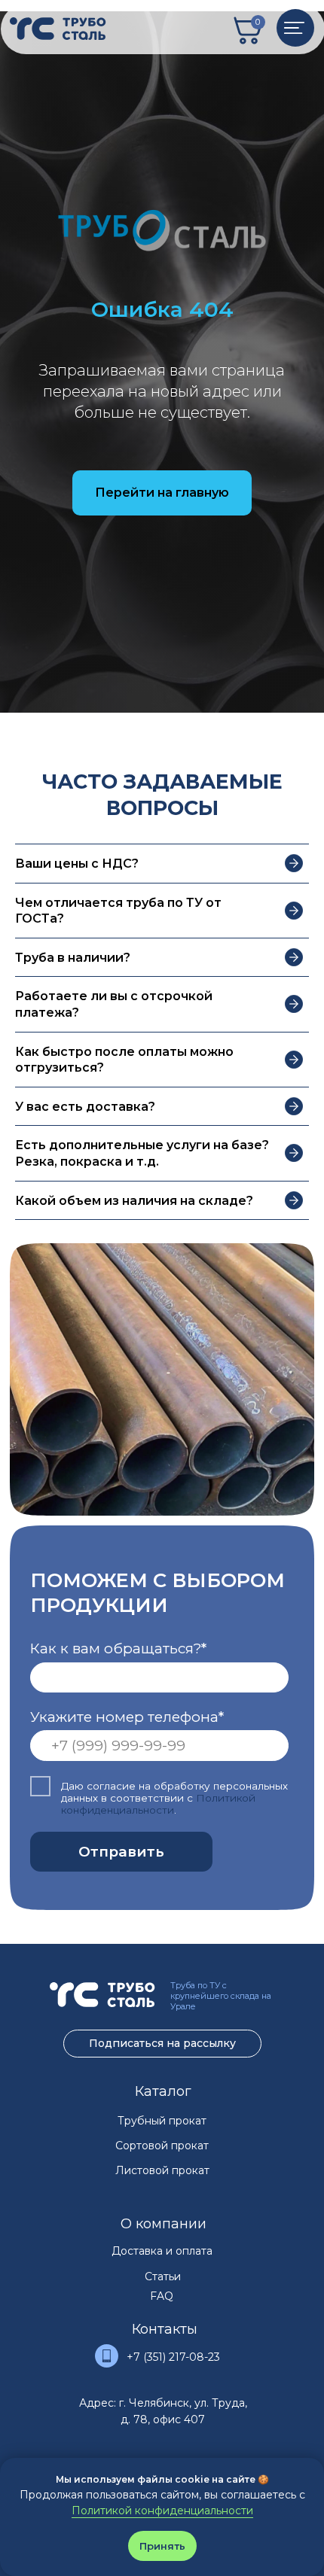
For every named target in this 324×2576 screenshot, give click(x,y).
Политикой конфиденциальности (162, 2511)
